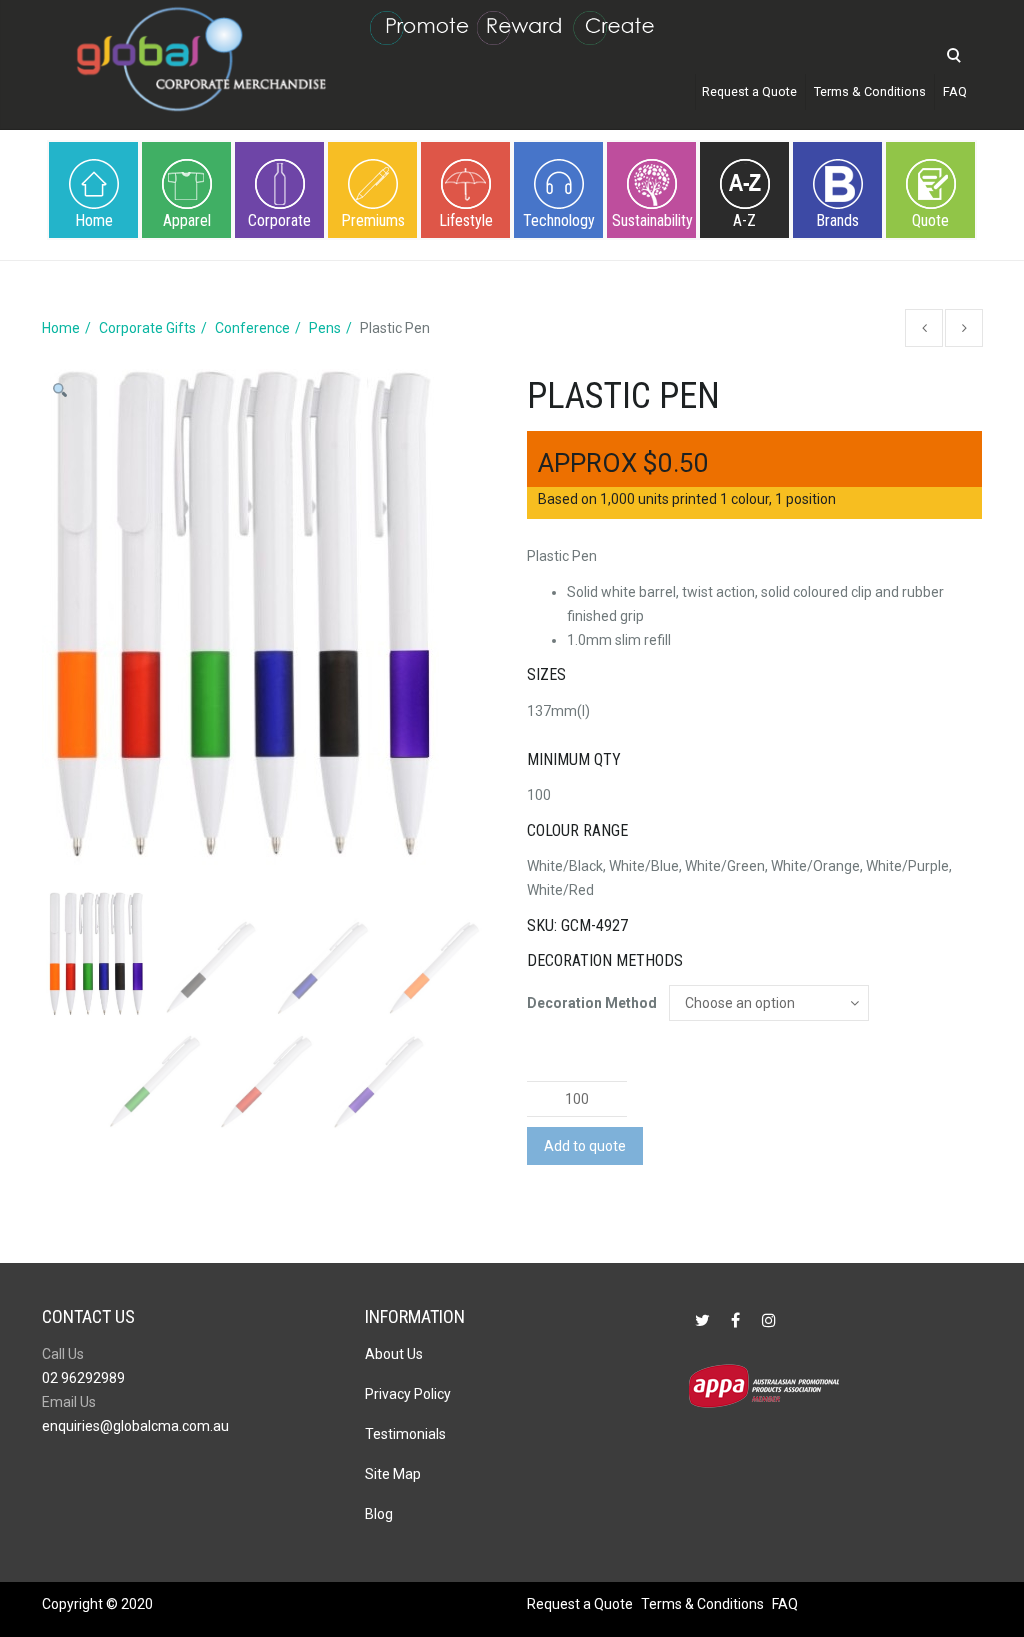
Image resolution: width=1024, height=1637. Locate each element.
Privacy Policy (408, 1394)
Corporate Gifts (147, 328)
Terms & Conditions (870, 91)
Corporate (279, 220)
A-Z (744, 220)
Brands (837, 220)
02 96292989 (83, 1378)
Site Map (393, 1474)
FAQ (955, 91)
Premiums (373, 220)
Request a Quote (749, 91)
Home (94, 220)
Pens (325, 328)
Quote (930, 220)
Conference (252, 328)
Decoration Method (592, 1003)
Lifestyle (466, 220)
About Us (394, 1354)
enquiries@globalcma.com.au (135, 1426)
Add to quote (585, 1146)
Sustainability (652, 220)
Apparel (187, 220)
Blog (379, 1514)
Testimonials (405, 1434)
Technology (559, 220)
